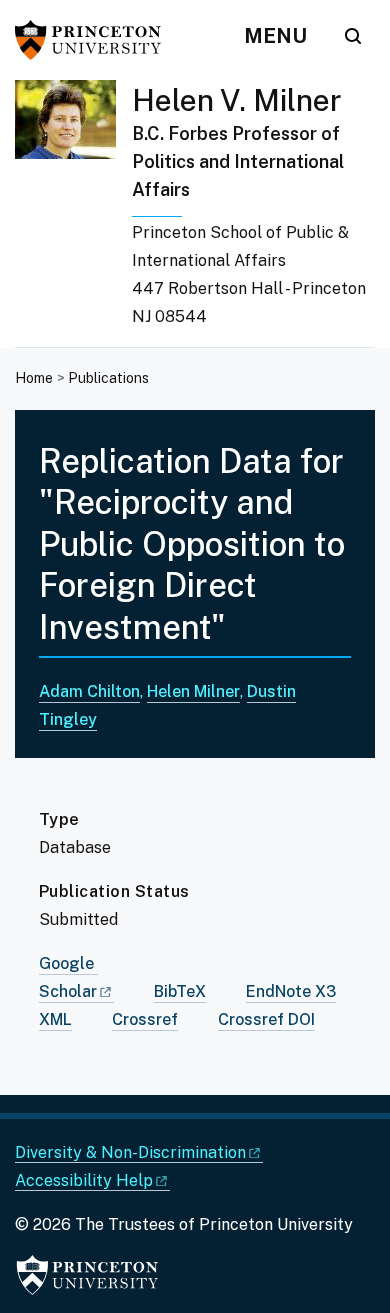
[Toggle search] (353, 36)
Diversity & (130, 1152)
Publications (108, 378)
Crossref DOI (266, 1019)
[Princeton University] (95, 40)
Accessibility (84, 1180)
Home (34, 378)
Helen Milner (193, 691)
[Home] (73, 213)
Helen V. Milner (237, 100)
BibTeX (180, 991)
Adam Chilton (89, 691)
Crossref (145, 1019)
